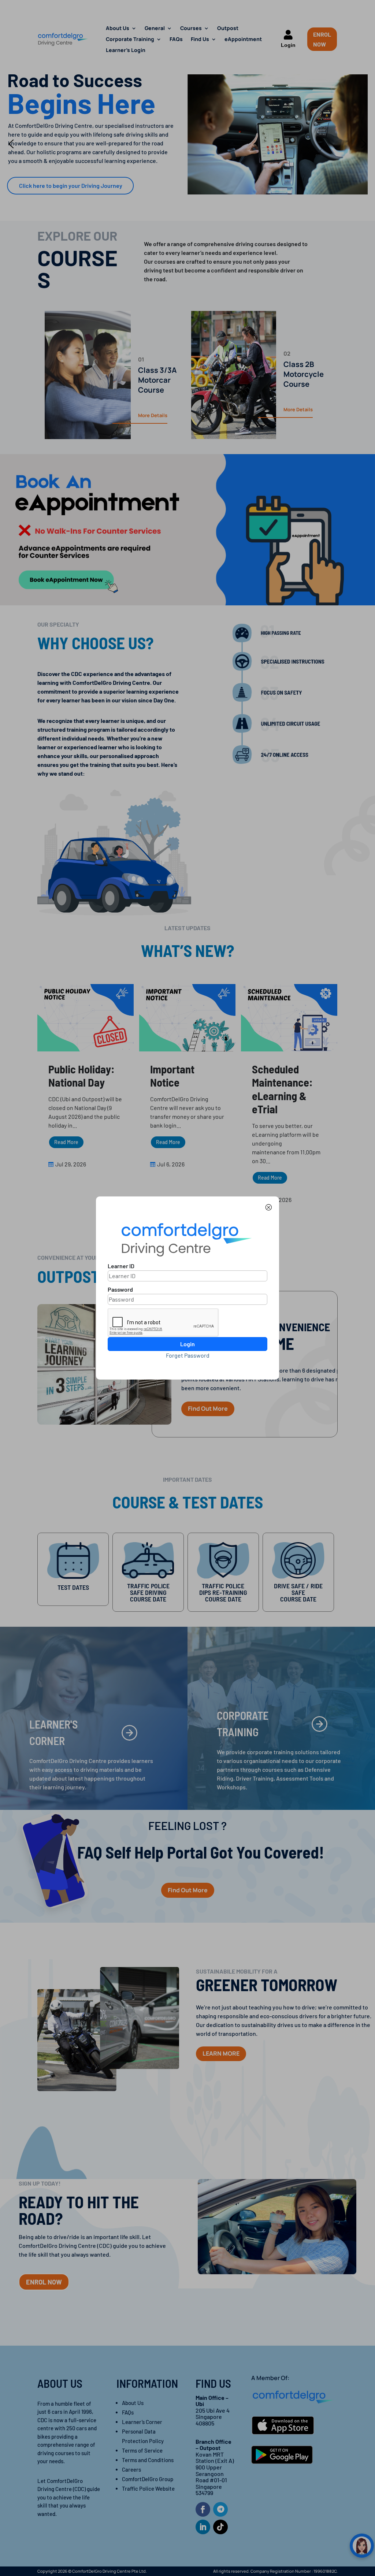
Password (120, 1289)
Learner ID (121, 1266)
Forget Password (188, 1355)
